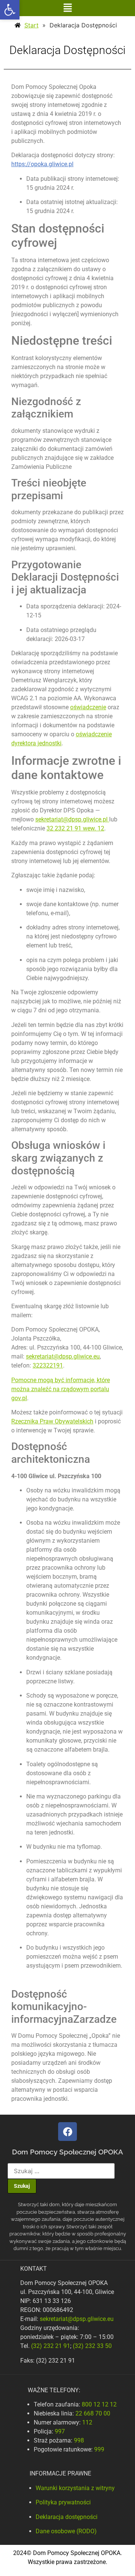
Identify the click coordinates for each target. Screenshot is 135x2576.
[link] (10, 10)
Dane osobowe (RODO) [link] (66, 2531)
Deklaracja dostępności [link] (67, 2517)
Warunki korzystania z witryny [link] (75, 2488)
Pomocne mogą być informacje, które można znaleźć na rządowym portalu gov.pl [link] (61, 1389)
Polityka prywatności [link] (63, 2502)
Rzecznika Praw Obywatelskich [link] (52, 1421)
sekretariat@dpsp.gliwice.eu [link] (63, 1356)
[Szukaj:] (61, 2171)
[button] (67, 8)
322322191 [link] (48, 1365)
